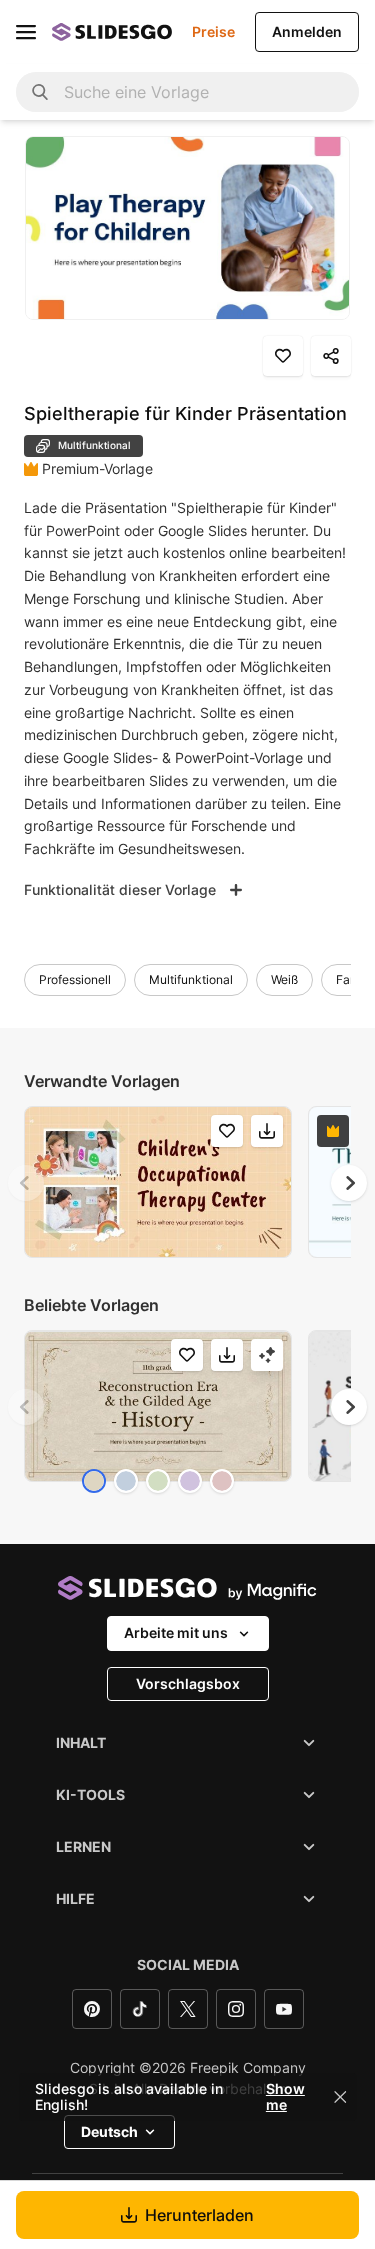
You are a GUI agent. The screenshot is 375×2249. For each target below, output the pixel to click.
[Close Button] (340, 2097)
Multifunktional (191, 979)
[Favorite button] (283, 356)
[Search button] (40, 92)
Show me (285, 2097)
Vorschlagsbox (188, 1683)
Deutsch (109, 2131)
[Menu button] (26, 32)
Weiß (284, 979)
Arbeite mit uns (176, 1632)
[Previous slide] (26, 1183)
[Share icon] (331, 356)
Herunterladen (199, 2215)
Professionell (75, 979)
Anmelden (307, 31)
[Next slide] (349, 1183)
